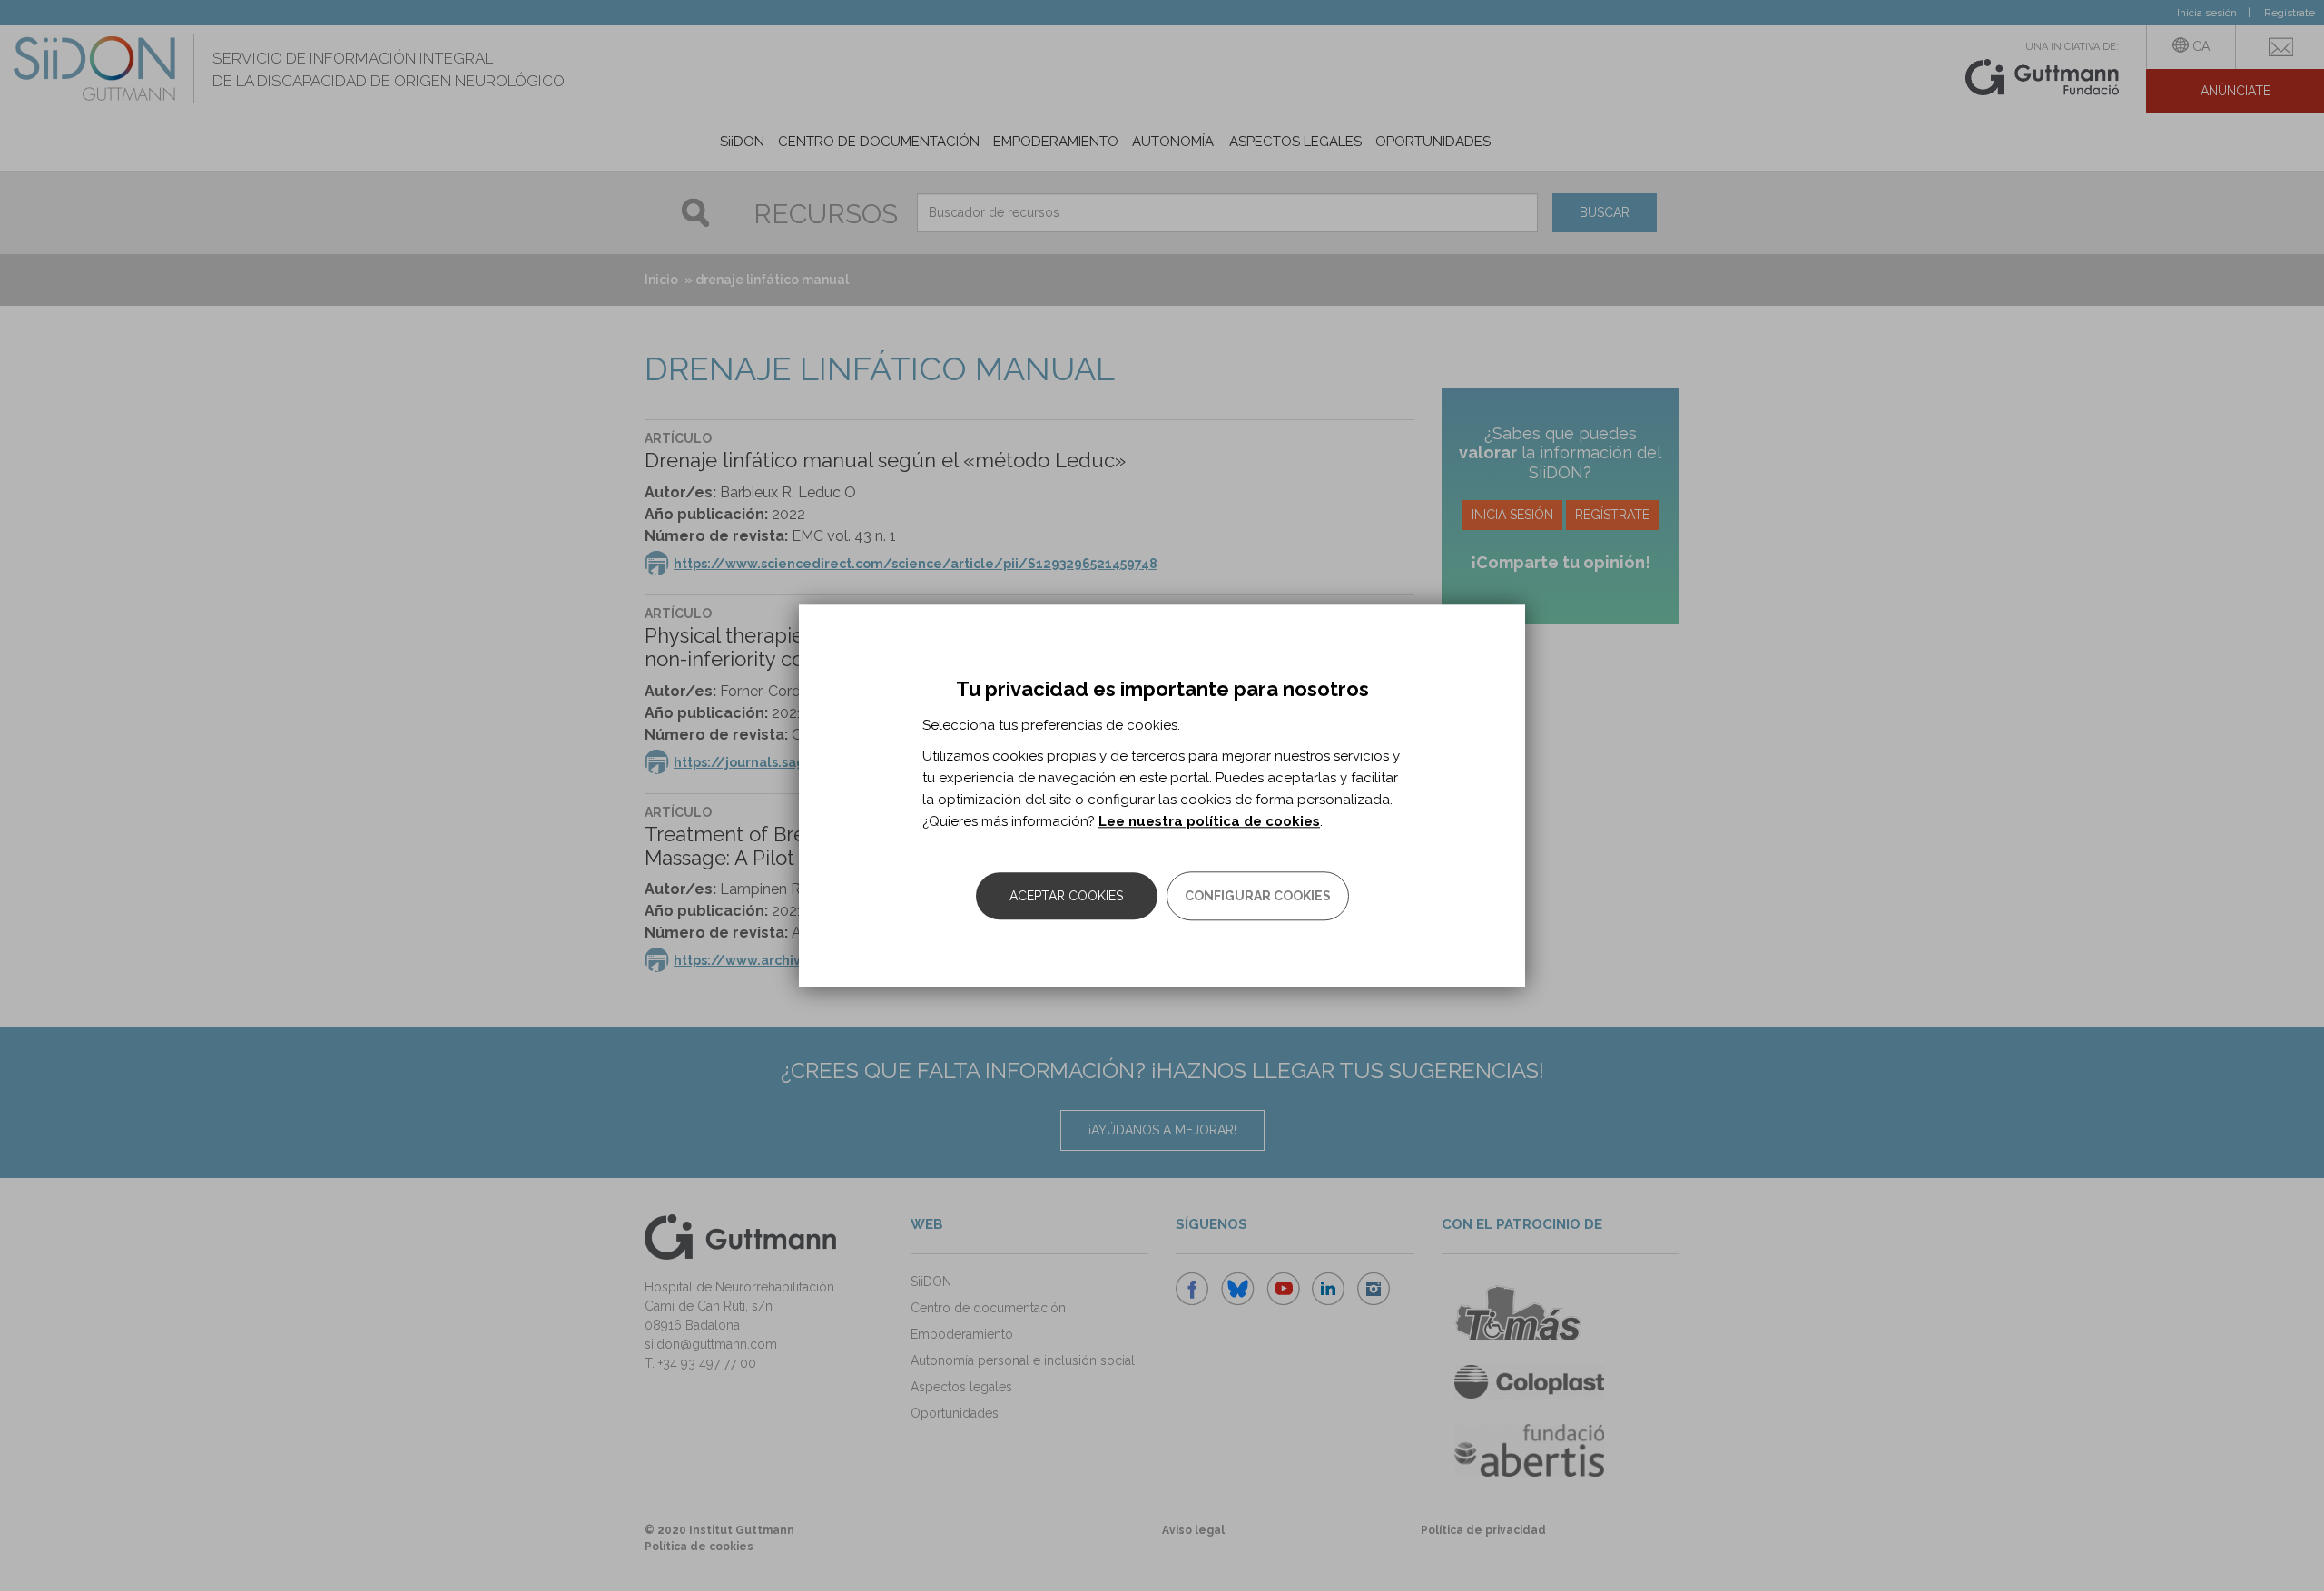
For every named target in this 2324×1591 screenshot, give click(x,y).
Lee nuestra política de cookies (1209, 821)
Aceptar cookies (1066, 896)
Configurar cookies (1258, 896)
